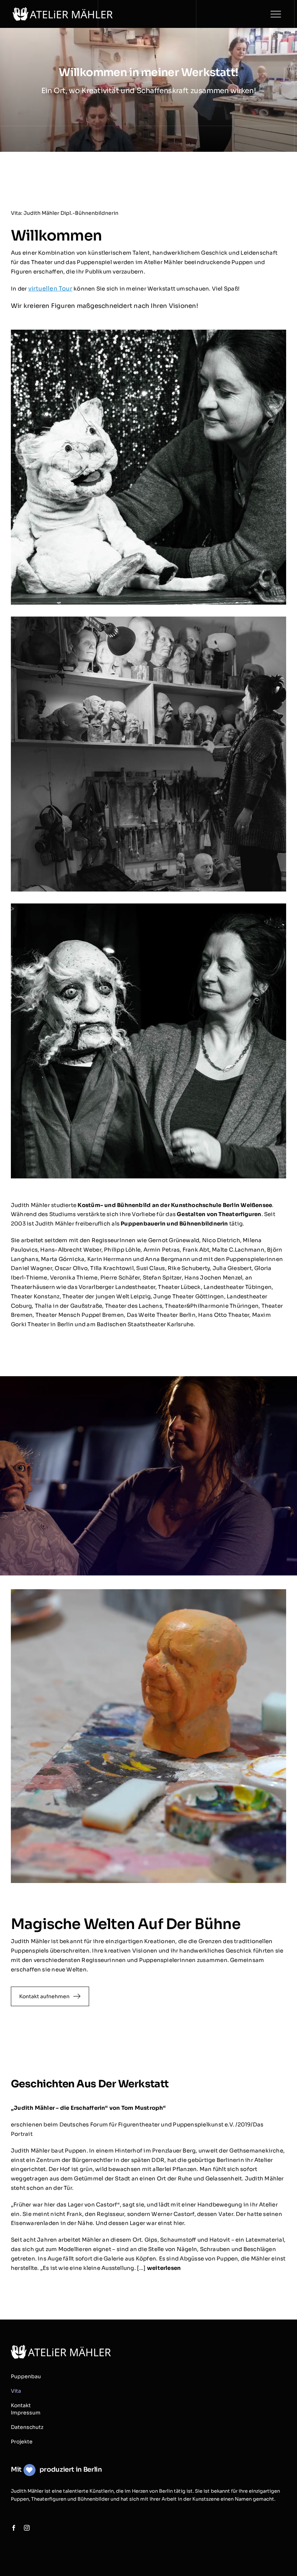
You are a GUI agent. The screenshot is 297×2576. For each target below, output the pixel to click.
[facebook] (14, 2528)
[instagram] (27, 2528)
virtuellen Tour (50, 289)
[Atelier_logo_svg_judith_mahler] (63, 10)
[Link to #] (276, 14)
